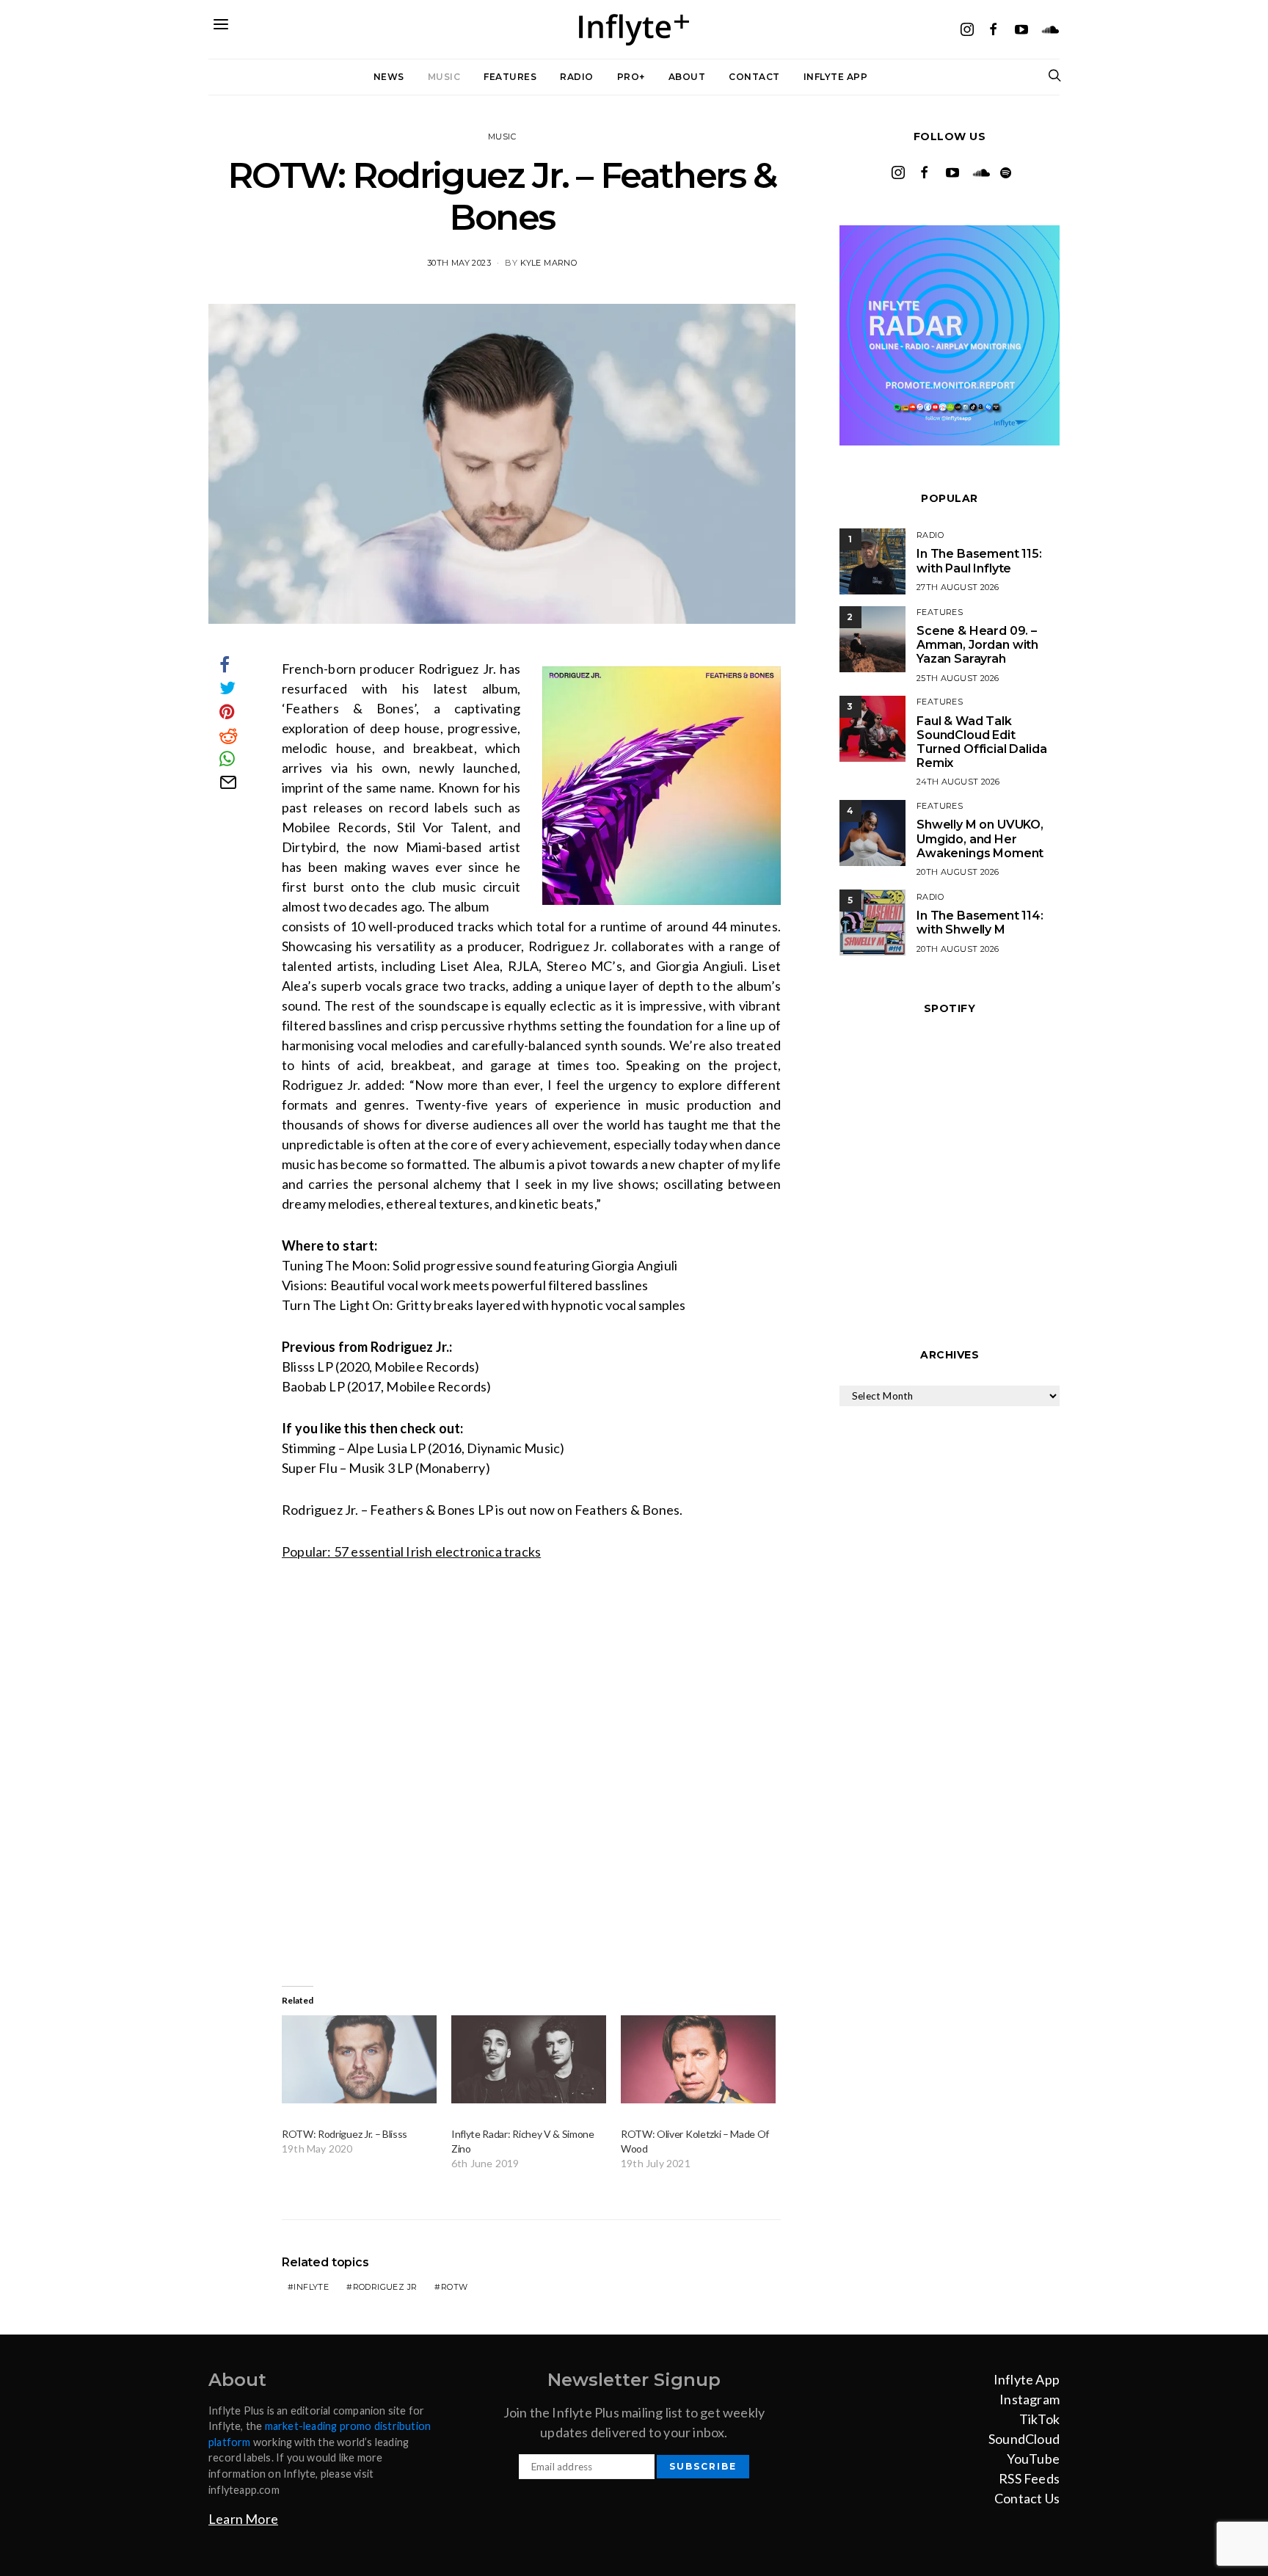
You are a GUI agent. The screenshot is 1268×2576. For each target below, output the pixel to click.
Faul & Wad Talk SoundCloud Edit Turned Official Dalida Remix (981, 742)
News (389, 77)
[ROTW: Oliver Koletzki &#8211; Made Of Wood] (698, 2060)
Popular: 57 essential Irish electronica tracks (411, 1551)
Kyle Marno (549, 263)
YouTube (1033, 2459)
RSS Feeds (1029, 2478)
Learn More (243, 2519)
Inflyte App (836, 77)
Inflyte (311, 2287)
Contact (754, 77)
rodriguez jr (385, 2287)
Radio (577, 77)
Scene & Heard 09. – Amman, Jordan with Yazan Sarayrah (977, 645)
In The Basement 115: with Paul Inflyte (979, 561)
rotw (455, 2287)
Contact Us (1027, 2498)
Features (510, 77)
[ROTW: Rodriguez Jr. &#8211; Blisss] (359, 2060)
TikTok (1039, 2419)
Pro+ (631, 77)
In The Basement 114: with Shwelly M (980, 923)
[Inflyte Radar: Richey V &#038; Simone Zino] (529, 2060)
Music (444, 77)
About (687, 77)
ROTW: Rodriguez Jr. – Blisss (345, 2134)
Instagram (1030, 2399)
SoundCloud (1024, 2439)
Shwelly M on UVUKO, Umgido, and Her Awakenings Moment (980, 838)
